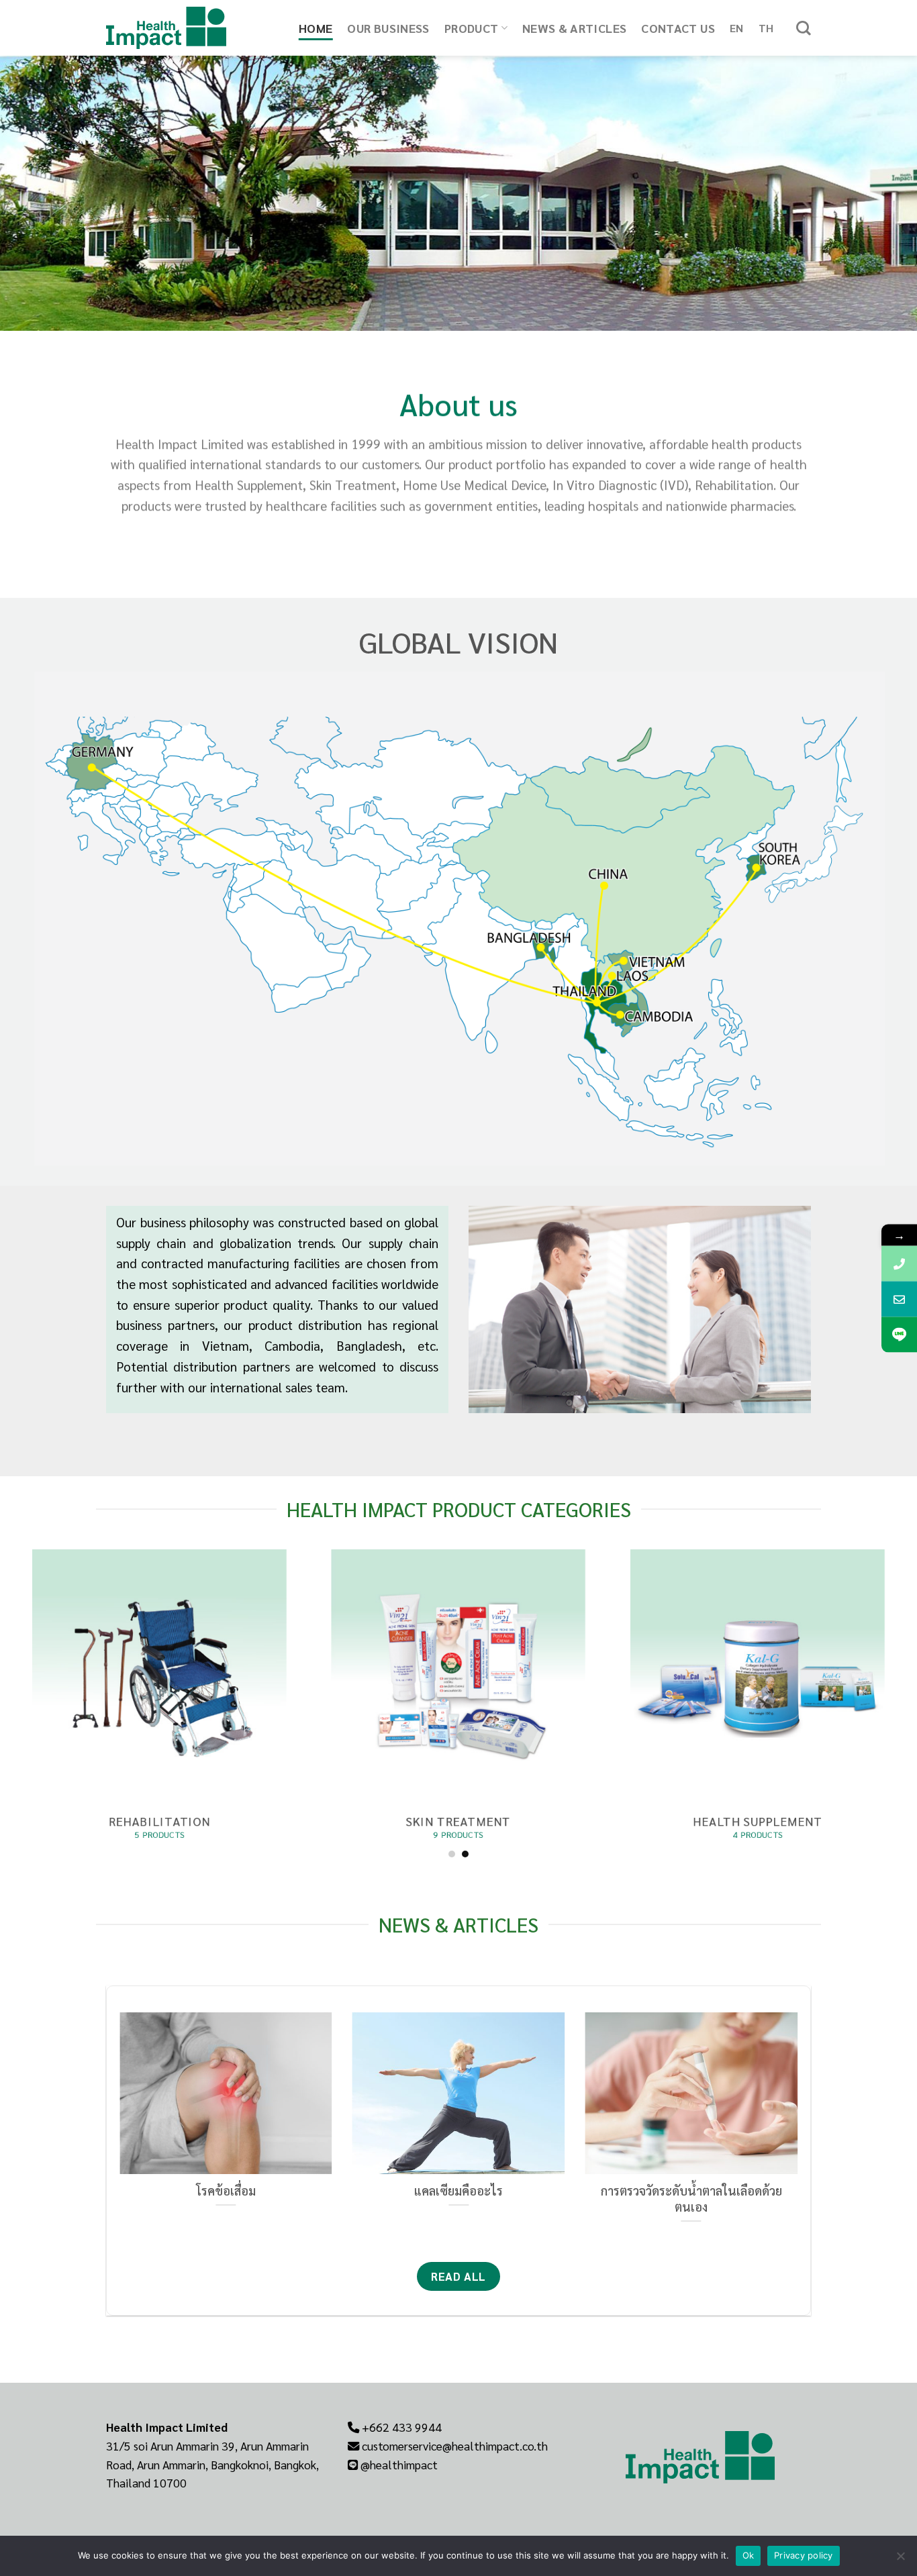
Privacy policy (804, 2555)
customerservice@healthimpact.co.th (455, 2445)
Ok (749, 2555)
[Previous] (117, 2136)
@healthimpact (399, 2464)
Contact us (678, 28)
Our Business (388, 28)
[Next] (800, 2136)
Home (316, 28)
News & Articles (574, 28)
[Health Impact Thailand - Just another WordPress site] (192, 28)
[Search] (804, 28)
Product (472, 28)
